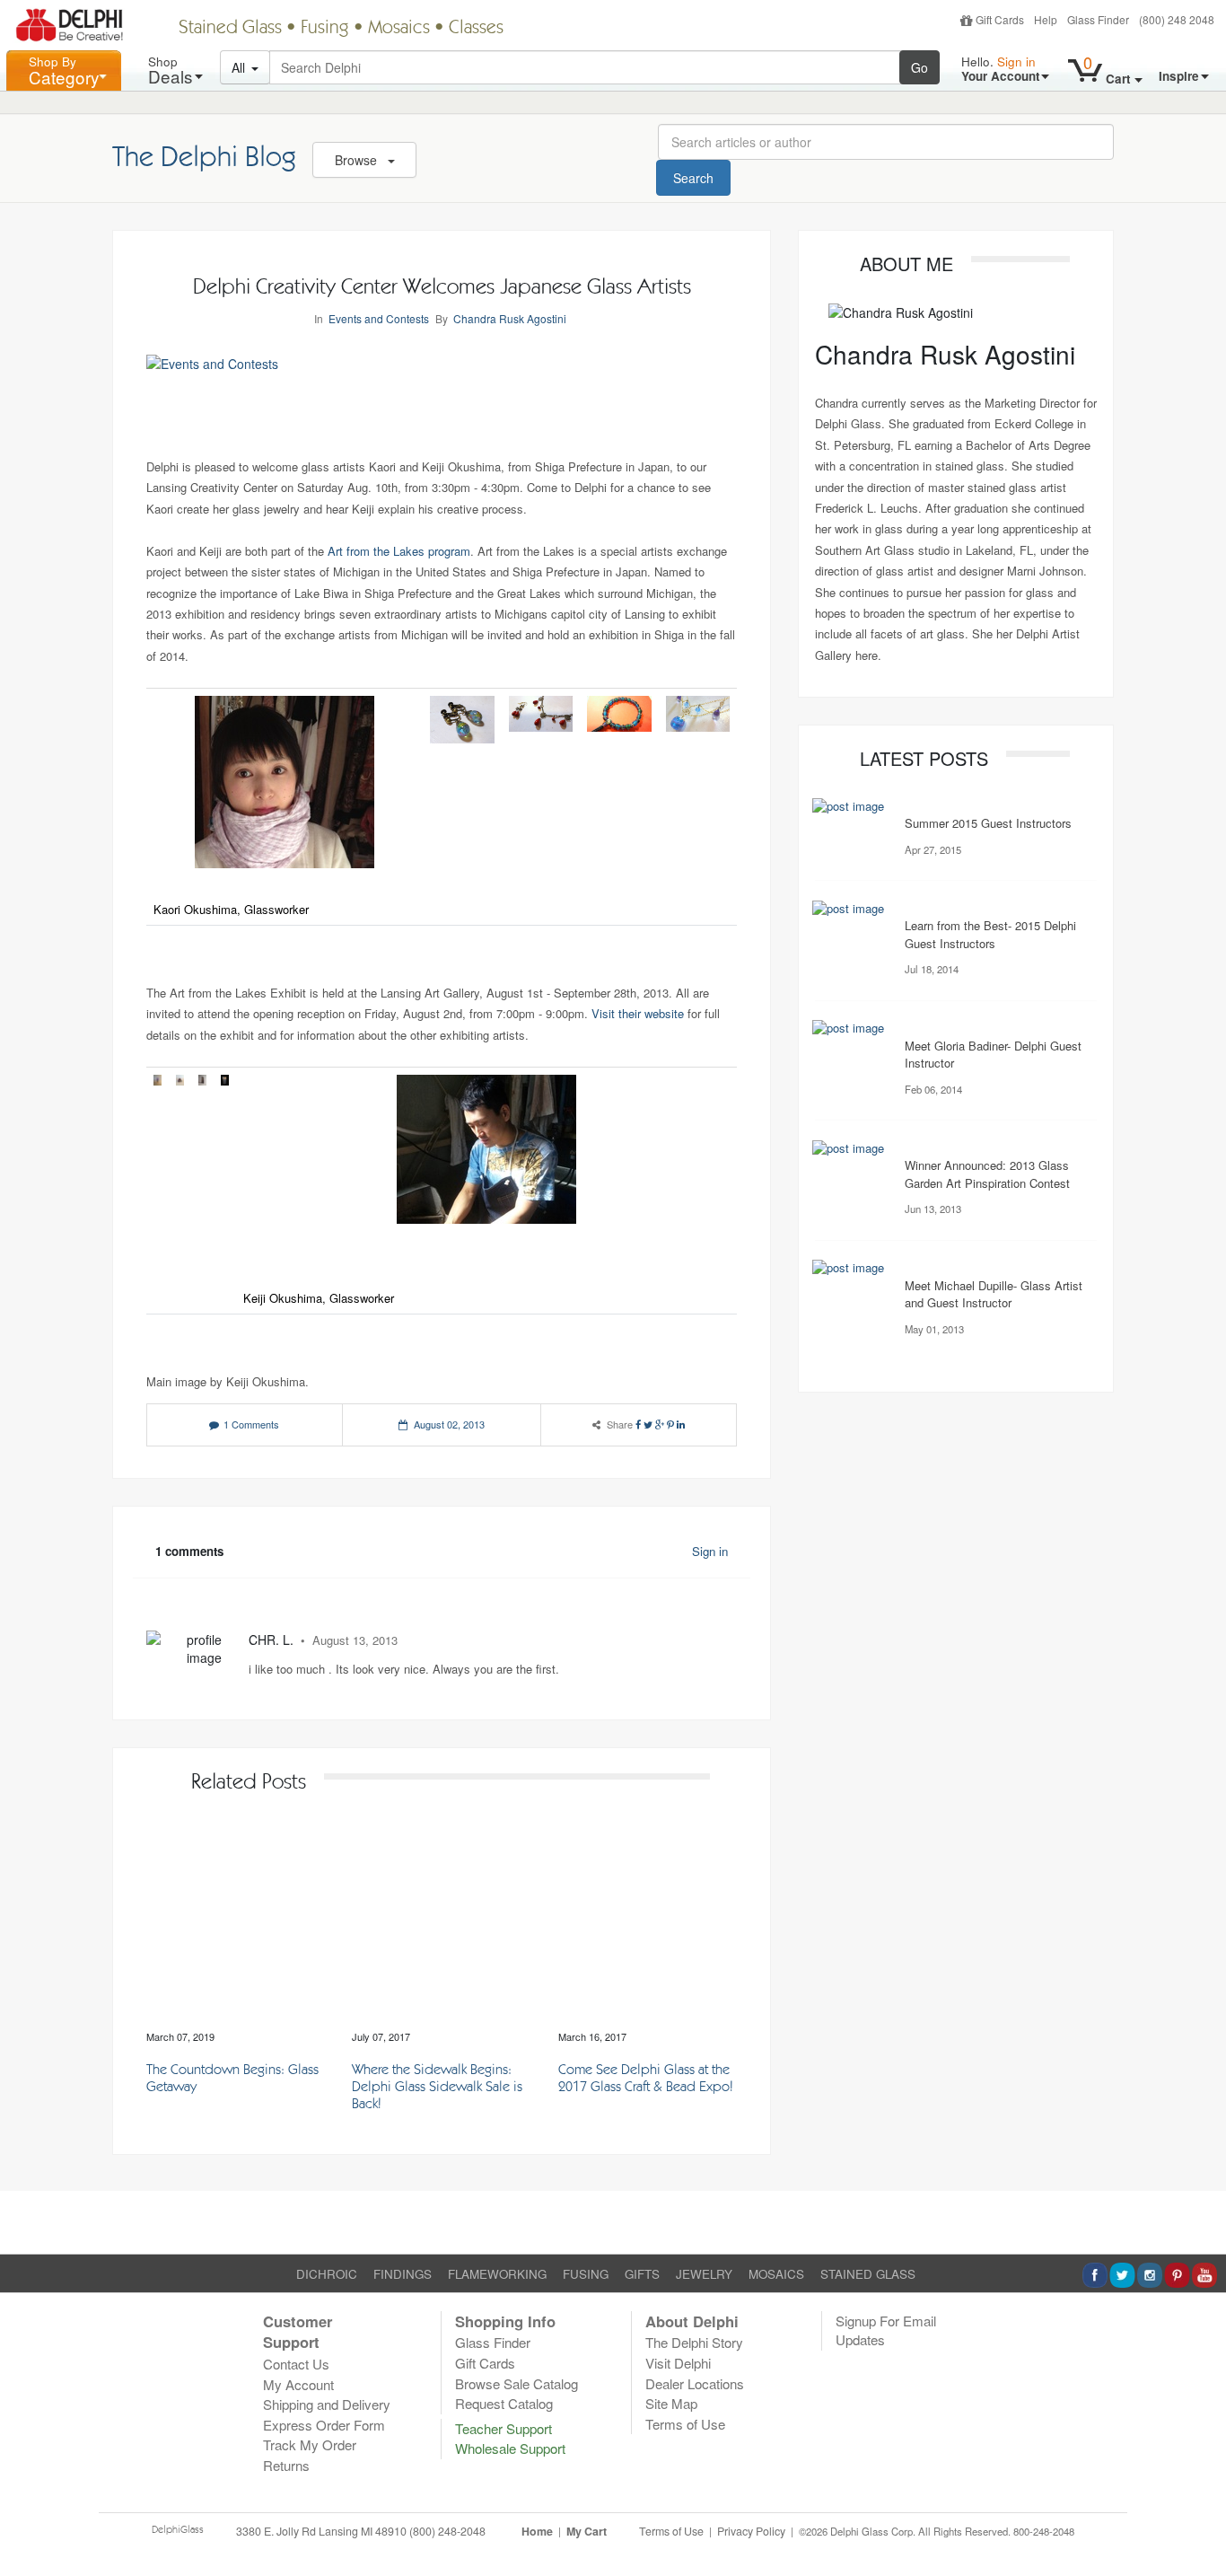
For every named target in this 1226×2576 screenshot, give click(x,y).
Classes (476, 29)
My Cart (587, 2531)
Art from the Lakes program (399, 551)
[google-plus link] (660, 1424)
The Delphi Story (694, 2342)
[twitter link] (648, 1424)
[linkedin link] (681, 1424)
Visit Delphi (678, 2363)
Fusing (325, 29)
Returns (286, 2465)
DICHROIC (327, 2274)
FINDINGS (403, 2274)
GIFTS (642, 2274)
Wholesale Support (510, 2448)
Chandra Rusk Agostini (510, 318)
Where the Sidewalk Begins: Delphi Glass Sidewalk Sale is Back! (437, 2088)
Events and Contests (379, 318)
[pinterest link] (670, 1424)
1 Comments (251, 1424)
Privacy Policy (751, 2531)
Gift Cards (1000, 19)
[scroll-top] (1199, 2542)
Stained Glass (230, 29)
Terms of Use (685, 2424)
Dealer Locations (695, 2383)
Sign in (710, 1551)
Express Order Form (324, 2425)
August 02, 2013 (449, 1424)
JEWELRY (704, 2274)
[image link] (848, 804)
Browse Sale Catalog (517, 2383)
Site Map (671, 2403)
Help (1046, 19)
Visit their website (638, 1013)
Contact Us (296, 2364)
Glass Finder (1098, 19)
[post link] (236, 1922)
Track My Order (310, 2444)
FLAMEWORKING (497, 2274)
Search (693, 178)
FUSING (586, 2274)
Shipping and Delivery (327, 2404)
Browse (358, 160)
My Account (298, 2384)
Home (537, 2531)
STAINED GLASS (868, 2274)
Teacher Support (504, 2428)
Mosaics (399, 29)
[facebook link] (638, 1424)
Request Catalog (504, 2403)
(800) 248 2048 (1177, 19)
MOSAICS (776, 2274)
